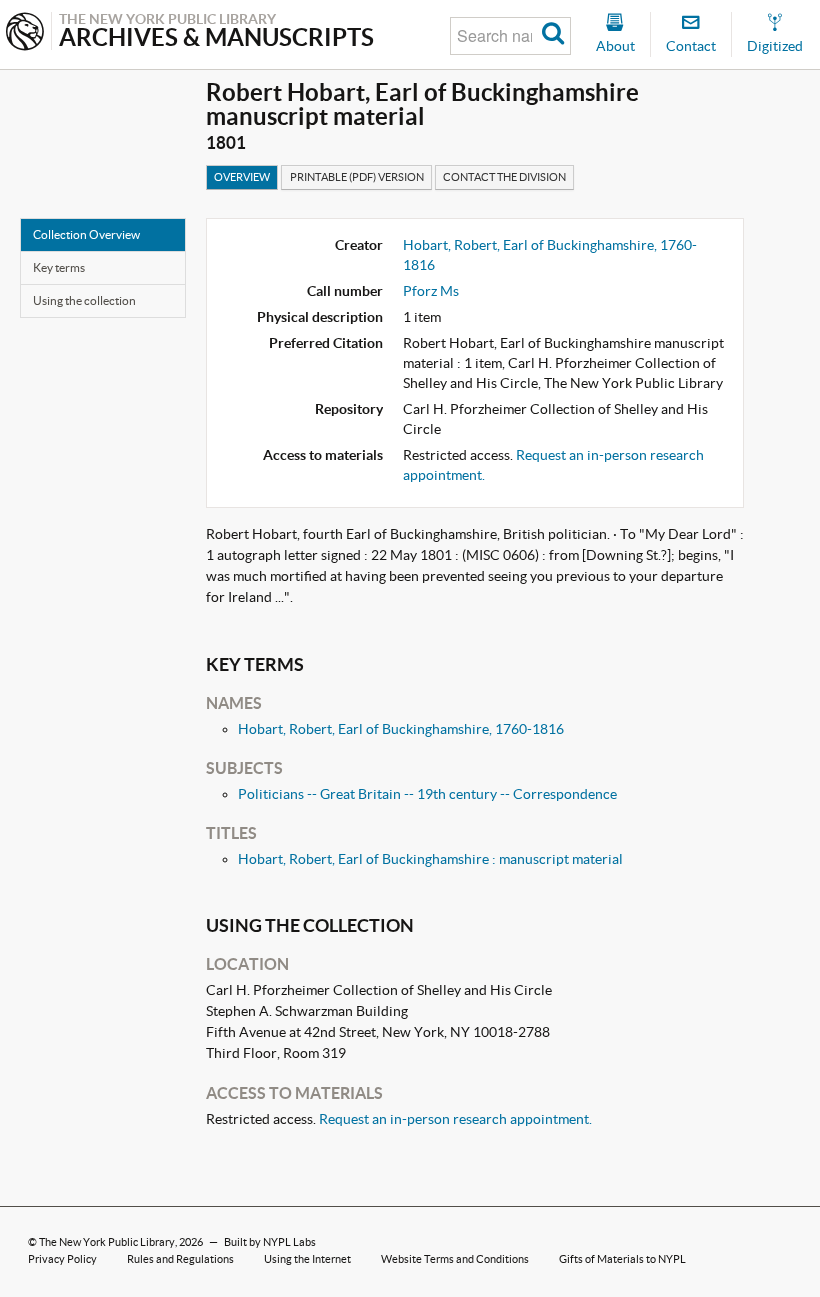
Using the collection (84, 300)
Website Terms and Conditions (455, 1259)
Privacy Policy (62, 1259)
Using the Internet (307, 1259)
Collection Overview (86, 234)
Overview (242, 177)
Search (553, 36)
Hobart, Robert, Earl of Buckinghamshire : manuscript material (430, 859)
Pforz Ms (431, 291)
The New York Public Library (107, 1242)
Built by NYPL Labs (270, 1242)
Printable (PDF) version (357, 177)
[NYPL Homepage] (25, 33)
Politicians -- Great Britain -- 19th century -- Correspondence (427, 794)
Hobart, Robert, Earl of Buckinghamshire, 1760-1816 (401, 729)
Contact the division (504, 177)
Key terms (59, 267)
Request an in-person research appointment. (455, 1119)
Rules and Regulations (180, 1259)
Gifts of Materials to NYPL (622, 1259)
